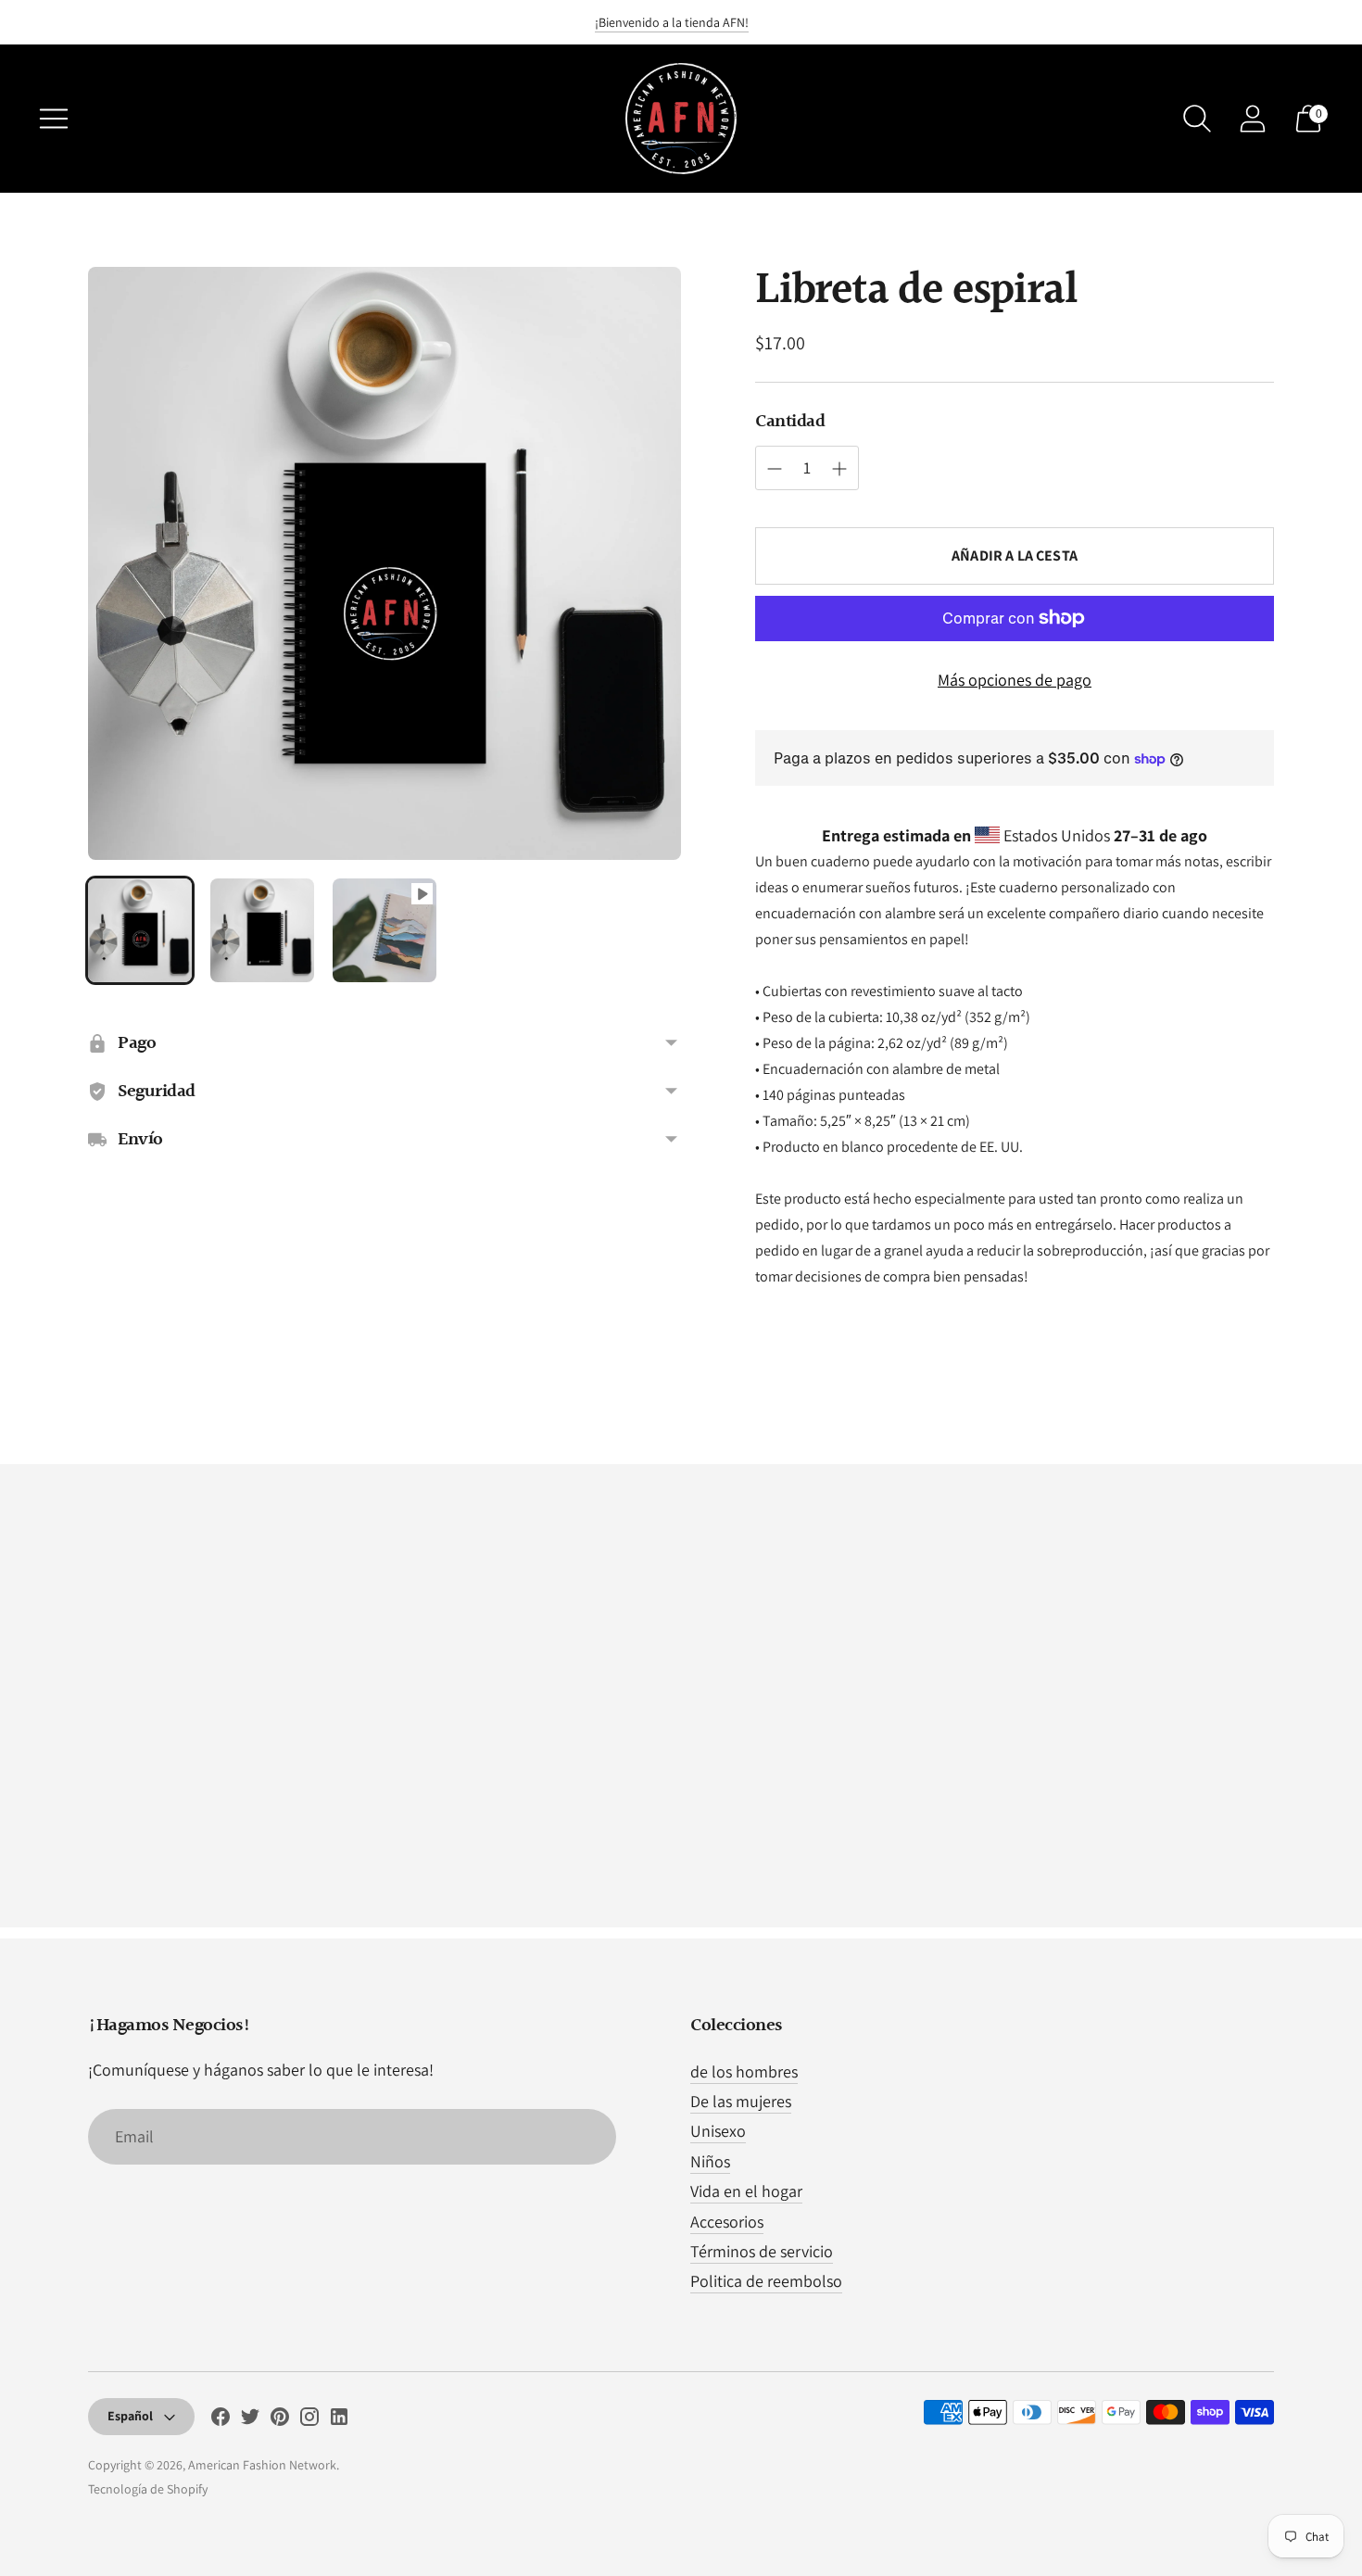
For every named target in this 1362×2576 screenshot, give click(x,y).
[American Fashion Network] (681, 119)
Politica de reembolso (766, 2281)
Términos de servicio (762, 2251)
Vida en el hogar (746, 2191)
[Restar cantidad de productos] (839, 469)
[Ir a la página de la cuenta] (1253, 119)
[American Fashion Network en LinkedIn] (339, 2420)
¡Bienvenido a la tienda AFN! (672, 22)
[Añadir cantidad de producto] (775, 469)
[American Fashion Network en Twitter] (250, 2420)
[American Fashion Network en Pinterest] (280, 2420)
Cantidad (790, 422)
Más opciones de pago (1015, 680)
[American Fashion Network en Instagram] (309, 2420)
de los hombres (744, 2071)
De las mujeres (741, 2101)
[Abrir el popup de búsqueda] (1197, 119)
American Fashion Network (262, 2465)
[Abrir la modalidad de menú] (54, 119)
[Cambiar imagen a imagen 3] (385, 930)
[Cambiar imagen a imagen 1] (140, 930)
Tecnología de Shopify (148, 2489)
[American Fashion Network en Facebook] (221, 2420)
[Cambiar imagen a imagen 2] (262, 930)
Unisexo (718, 2131)
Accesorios (727, 2222)
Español (130, 2416)
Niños (710, 2161)
